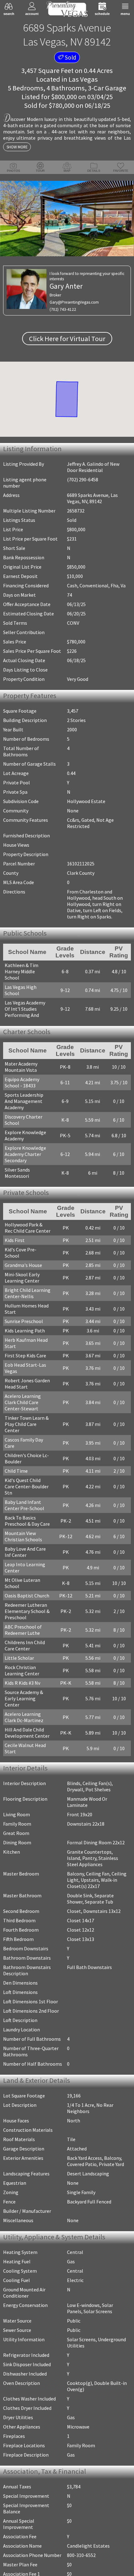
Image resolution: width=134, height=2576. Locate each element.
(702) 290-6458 (83, 479)
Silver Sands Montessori (30, 1153)
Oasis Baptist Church (27, 1543)
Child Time (16, 1431)
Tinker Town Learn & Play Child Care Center (28, 1394)
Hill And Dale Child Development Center (27, 1674)
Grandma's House (23, 1238)
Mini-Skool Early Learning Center (22, 1250)
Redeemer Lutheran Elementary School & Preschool (27, 1559)
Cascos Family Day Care (29, 1406)
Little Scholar (19, 1606)
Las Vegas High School (28, 982)
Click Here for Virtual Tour (67, 339)
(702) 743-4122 (63, 309)
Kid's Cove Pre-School (28, 1228)
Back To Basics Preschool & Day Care (27, 1475)
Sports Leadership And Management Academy (29, 1088)
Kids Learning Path (25, 1303)
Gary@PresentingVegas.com (74, 302)
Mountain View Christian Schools (23, 1490)
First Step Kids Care (25, 1328)
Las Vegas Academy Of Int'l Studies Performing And (28, 998)
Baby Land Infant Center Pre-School (24, 1459)
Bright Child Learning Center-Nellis (28, 1266)
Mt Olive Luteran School (30, 1534)
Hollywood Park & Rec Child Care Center (28, 1206)
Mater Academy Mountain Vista (21, 1057)
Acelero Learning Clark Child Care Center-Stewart (29, 1375)
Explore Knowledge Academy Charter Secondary (25, 1138)
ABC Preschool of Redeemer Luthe (23, 1577)
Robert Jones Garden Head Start (27, 1356)
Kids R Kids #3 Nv (22, 1630)
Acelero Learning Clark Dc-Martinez (29, 1659)
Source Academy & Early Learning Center (30, 1643)
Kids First (15, 1219)
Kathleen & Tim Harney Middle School (30, 970)
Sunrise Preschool (24, 1294)
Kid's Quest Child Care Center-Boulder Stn (28, 1443)
